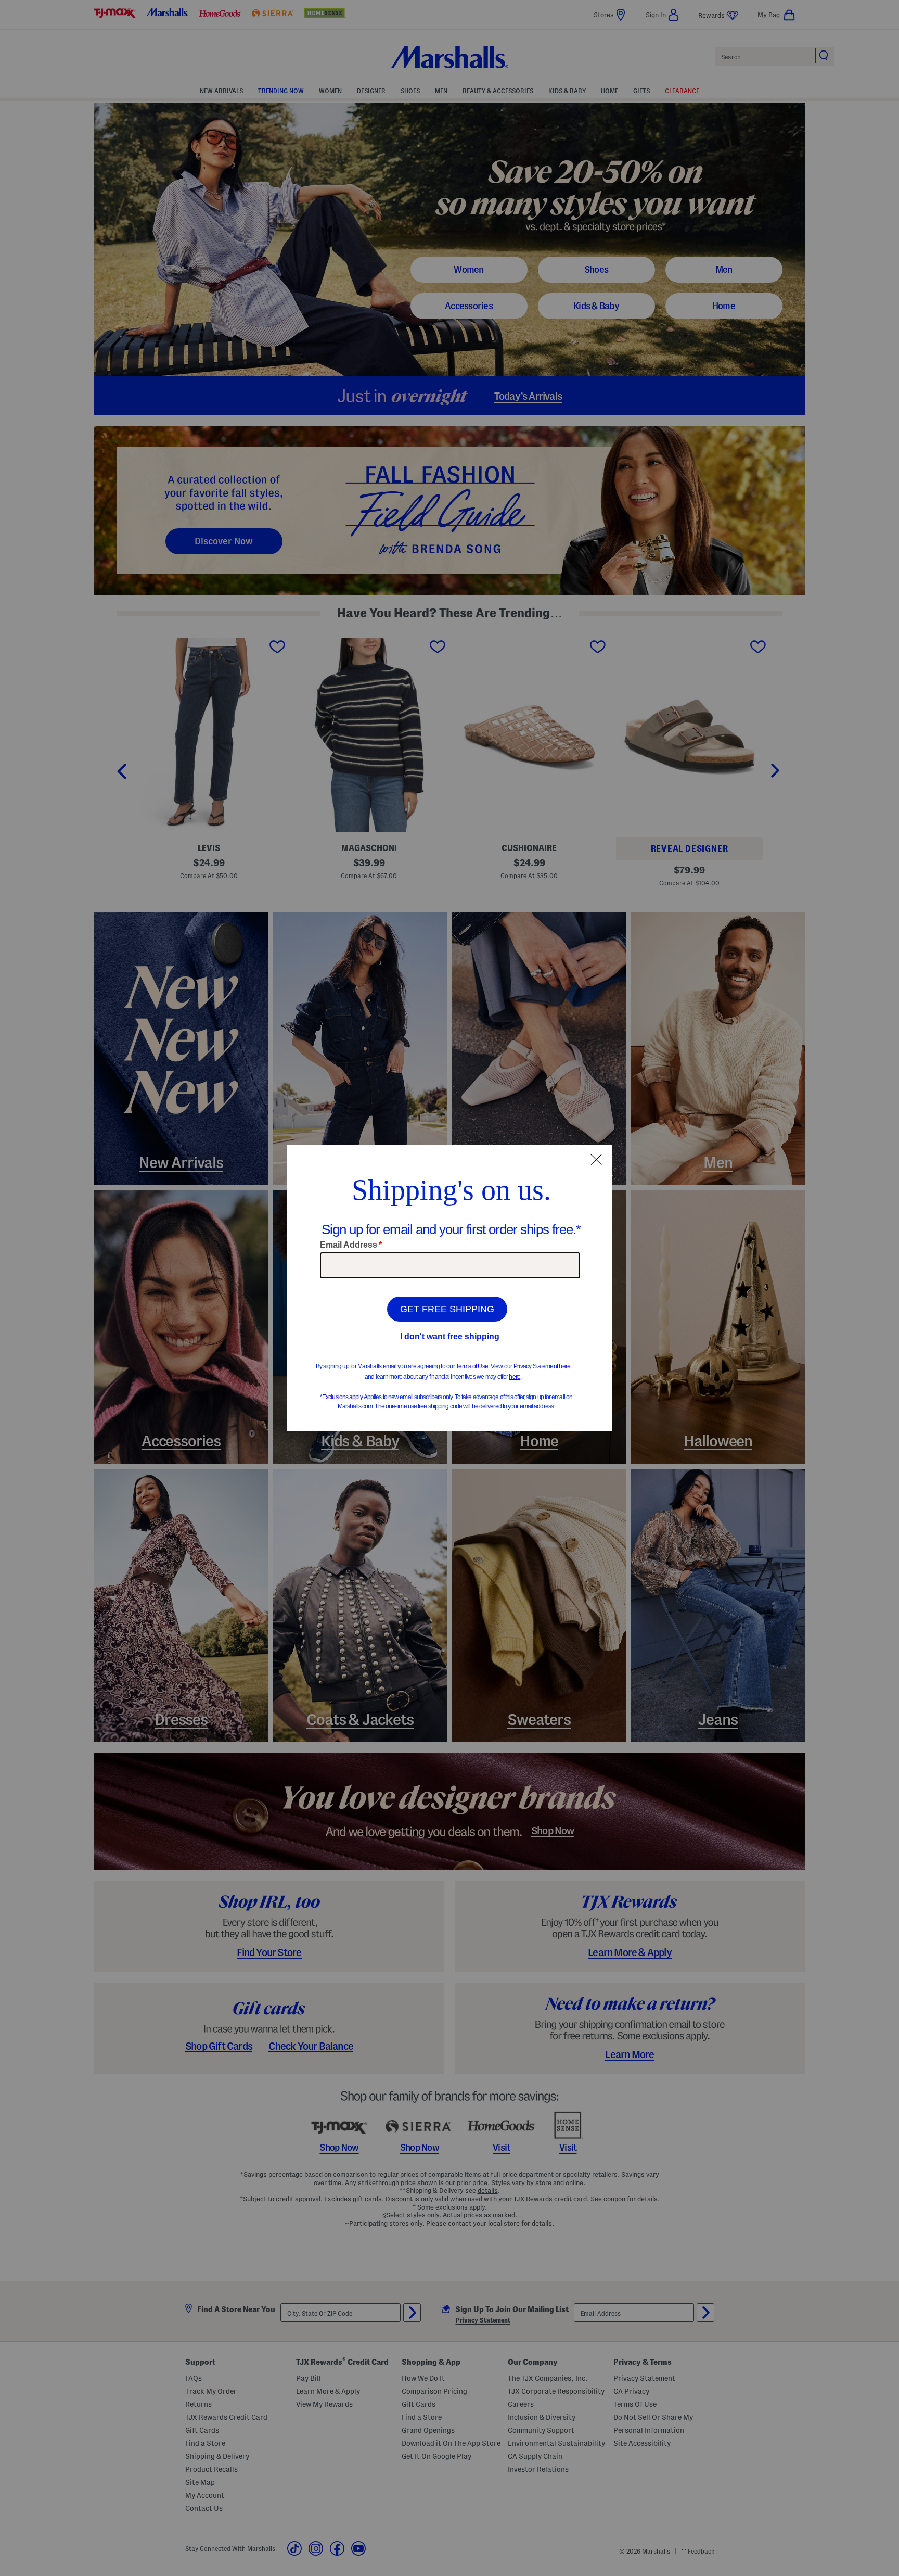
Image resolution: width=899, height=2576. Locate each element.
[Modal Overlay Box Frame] (450, 1288)
